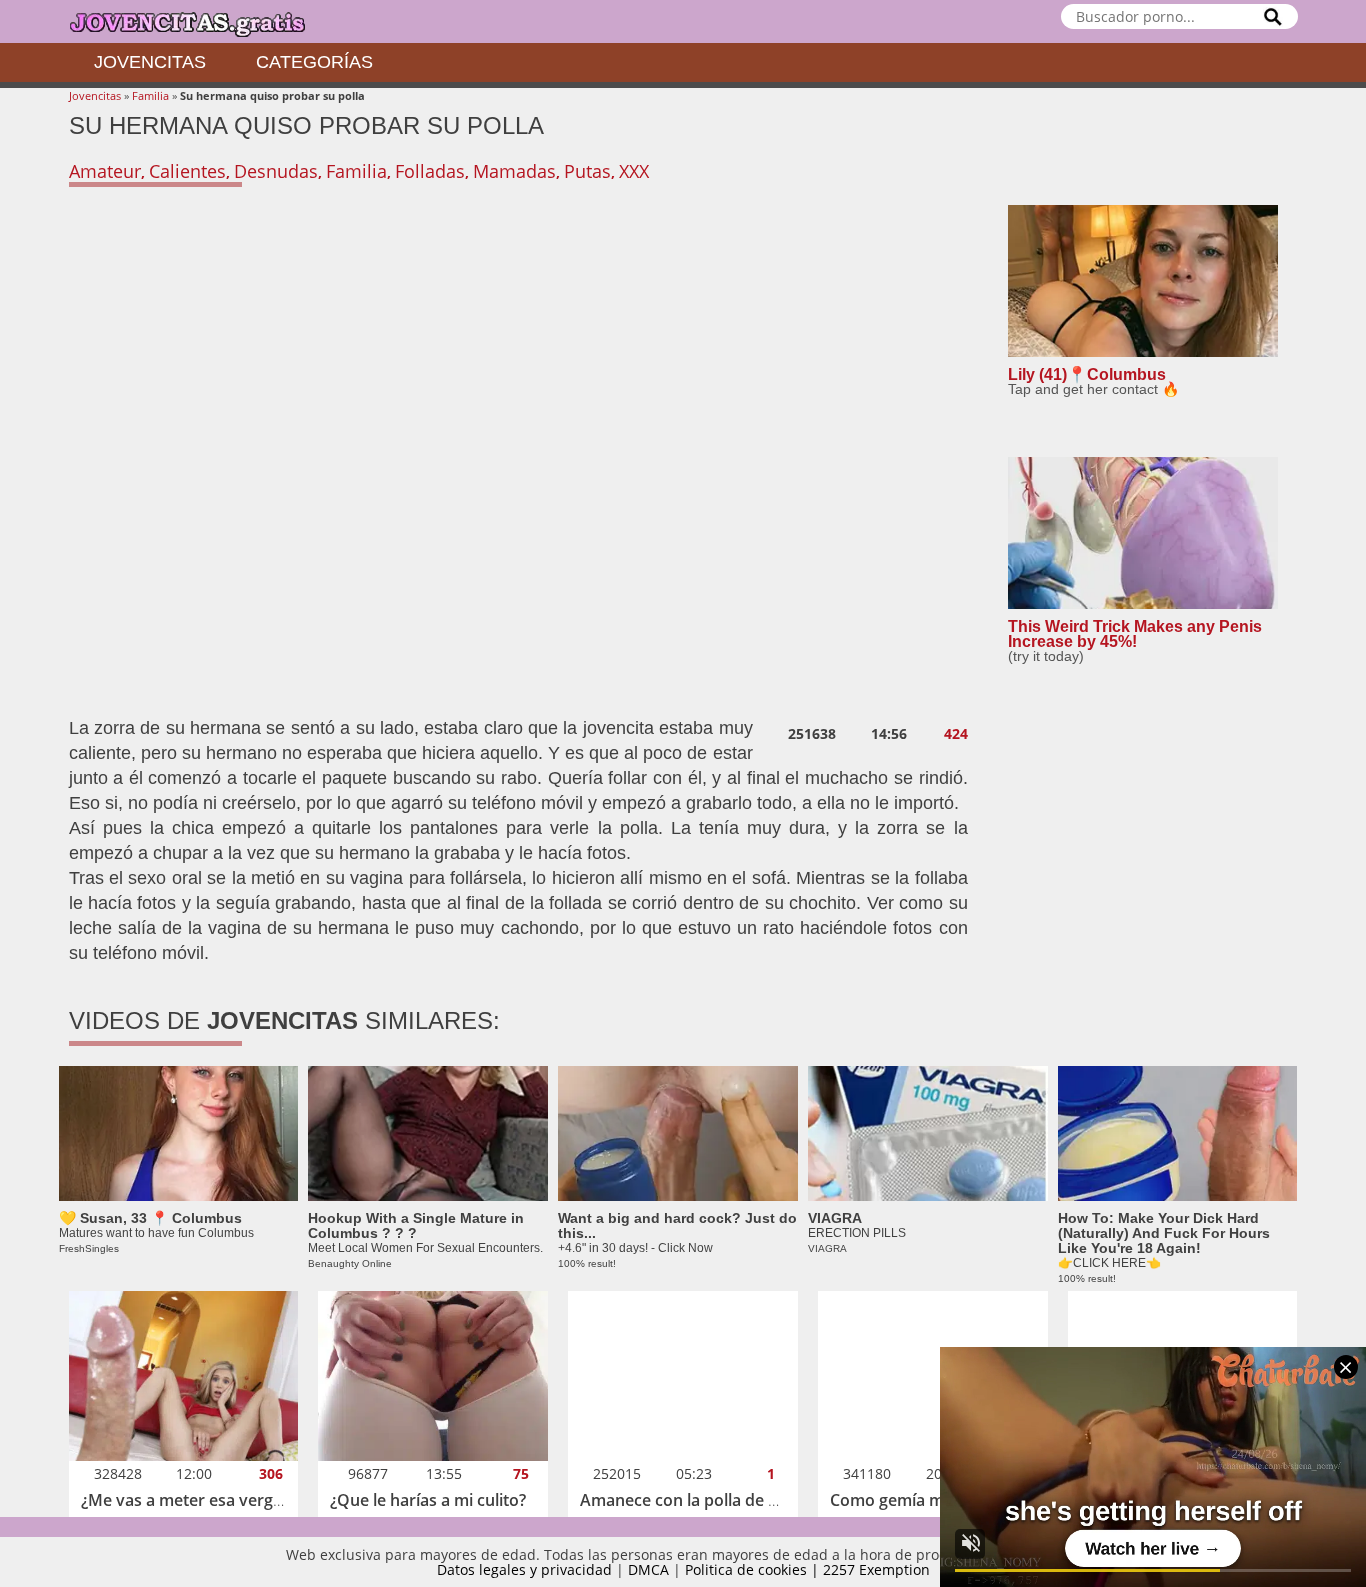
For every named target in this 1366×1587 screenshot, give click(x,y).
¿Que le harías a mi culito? (428, 1500)
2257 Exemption (876, 1569)
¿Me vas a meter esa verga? (185, 1500)
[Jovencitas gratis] (204, 21)
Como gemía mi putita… (920, 1500)
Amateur (105, 171)
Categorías (314, 62)
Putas (587, 171)
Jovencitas (150, 62)
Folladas (430, 171)
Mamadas (514, 171)
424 (956, 734)
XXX (634, 171)
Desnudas (276, 171)
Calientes (187, 171)
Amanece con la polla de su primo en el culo (746, 1500)
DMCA (648, 1569)
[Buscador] (1273, 16)
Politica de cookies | (754, 1569)
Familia (150, 95)
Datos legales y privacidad (524, 1569)
